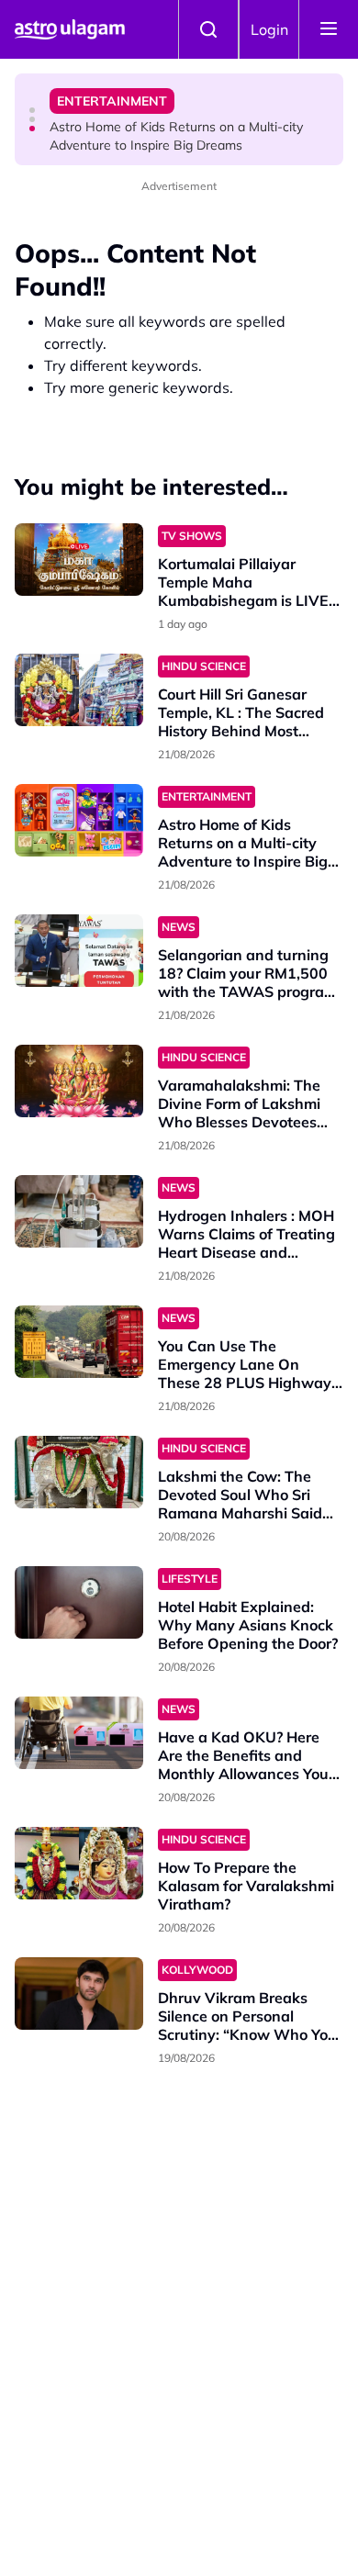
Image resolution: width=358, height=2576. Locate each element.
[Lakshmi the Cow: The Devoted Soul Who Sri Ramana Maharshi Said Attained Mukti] (79, 1472)
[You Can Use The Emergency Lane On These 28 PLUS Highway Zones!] (79, 1342)
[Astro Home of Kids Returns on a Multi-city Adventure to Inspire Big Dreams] (79, 820)
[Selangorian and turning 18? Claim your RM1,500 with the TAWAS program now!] (79, 951)
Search (208, 29)
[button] (32, 110)
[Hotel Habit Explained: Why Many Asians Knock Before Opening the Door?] (79, 1602)
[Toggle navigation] (329, 29)
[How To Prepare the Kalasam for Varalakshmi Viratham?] (79, 1863)
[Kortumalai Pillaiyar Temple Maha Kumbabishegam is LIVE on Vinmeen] (79, 560)
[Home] (70, 29)
